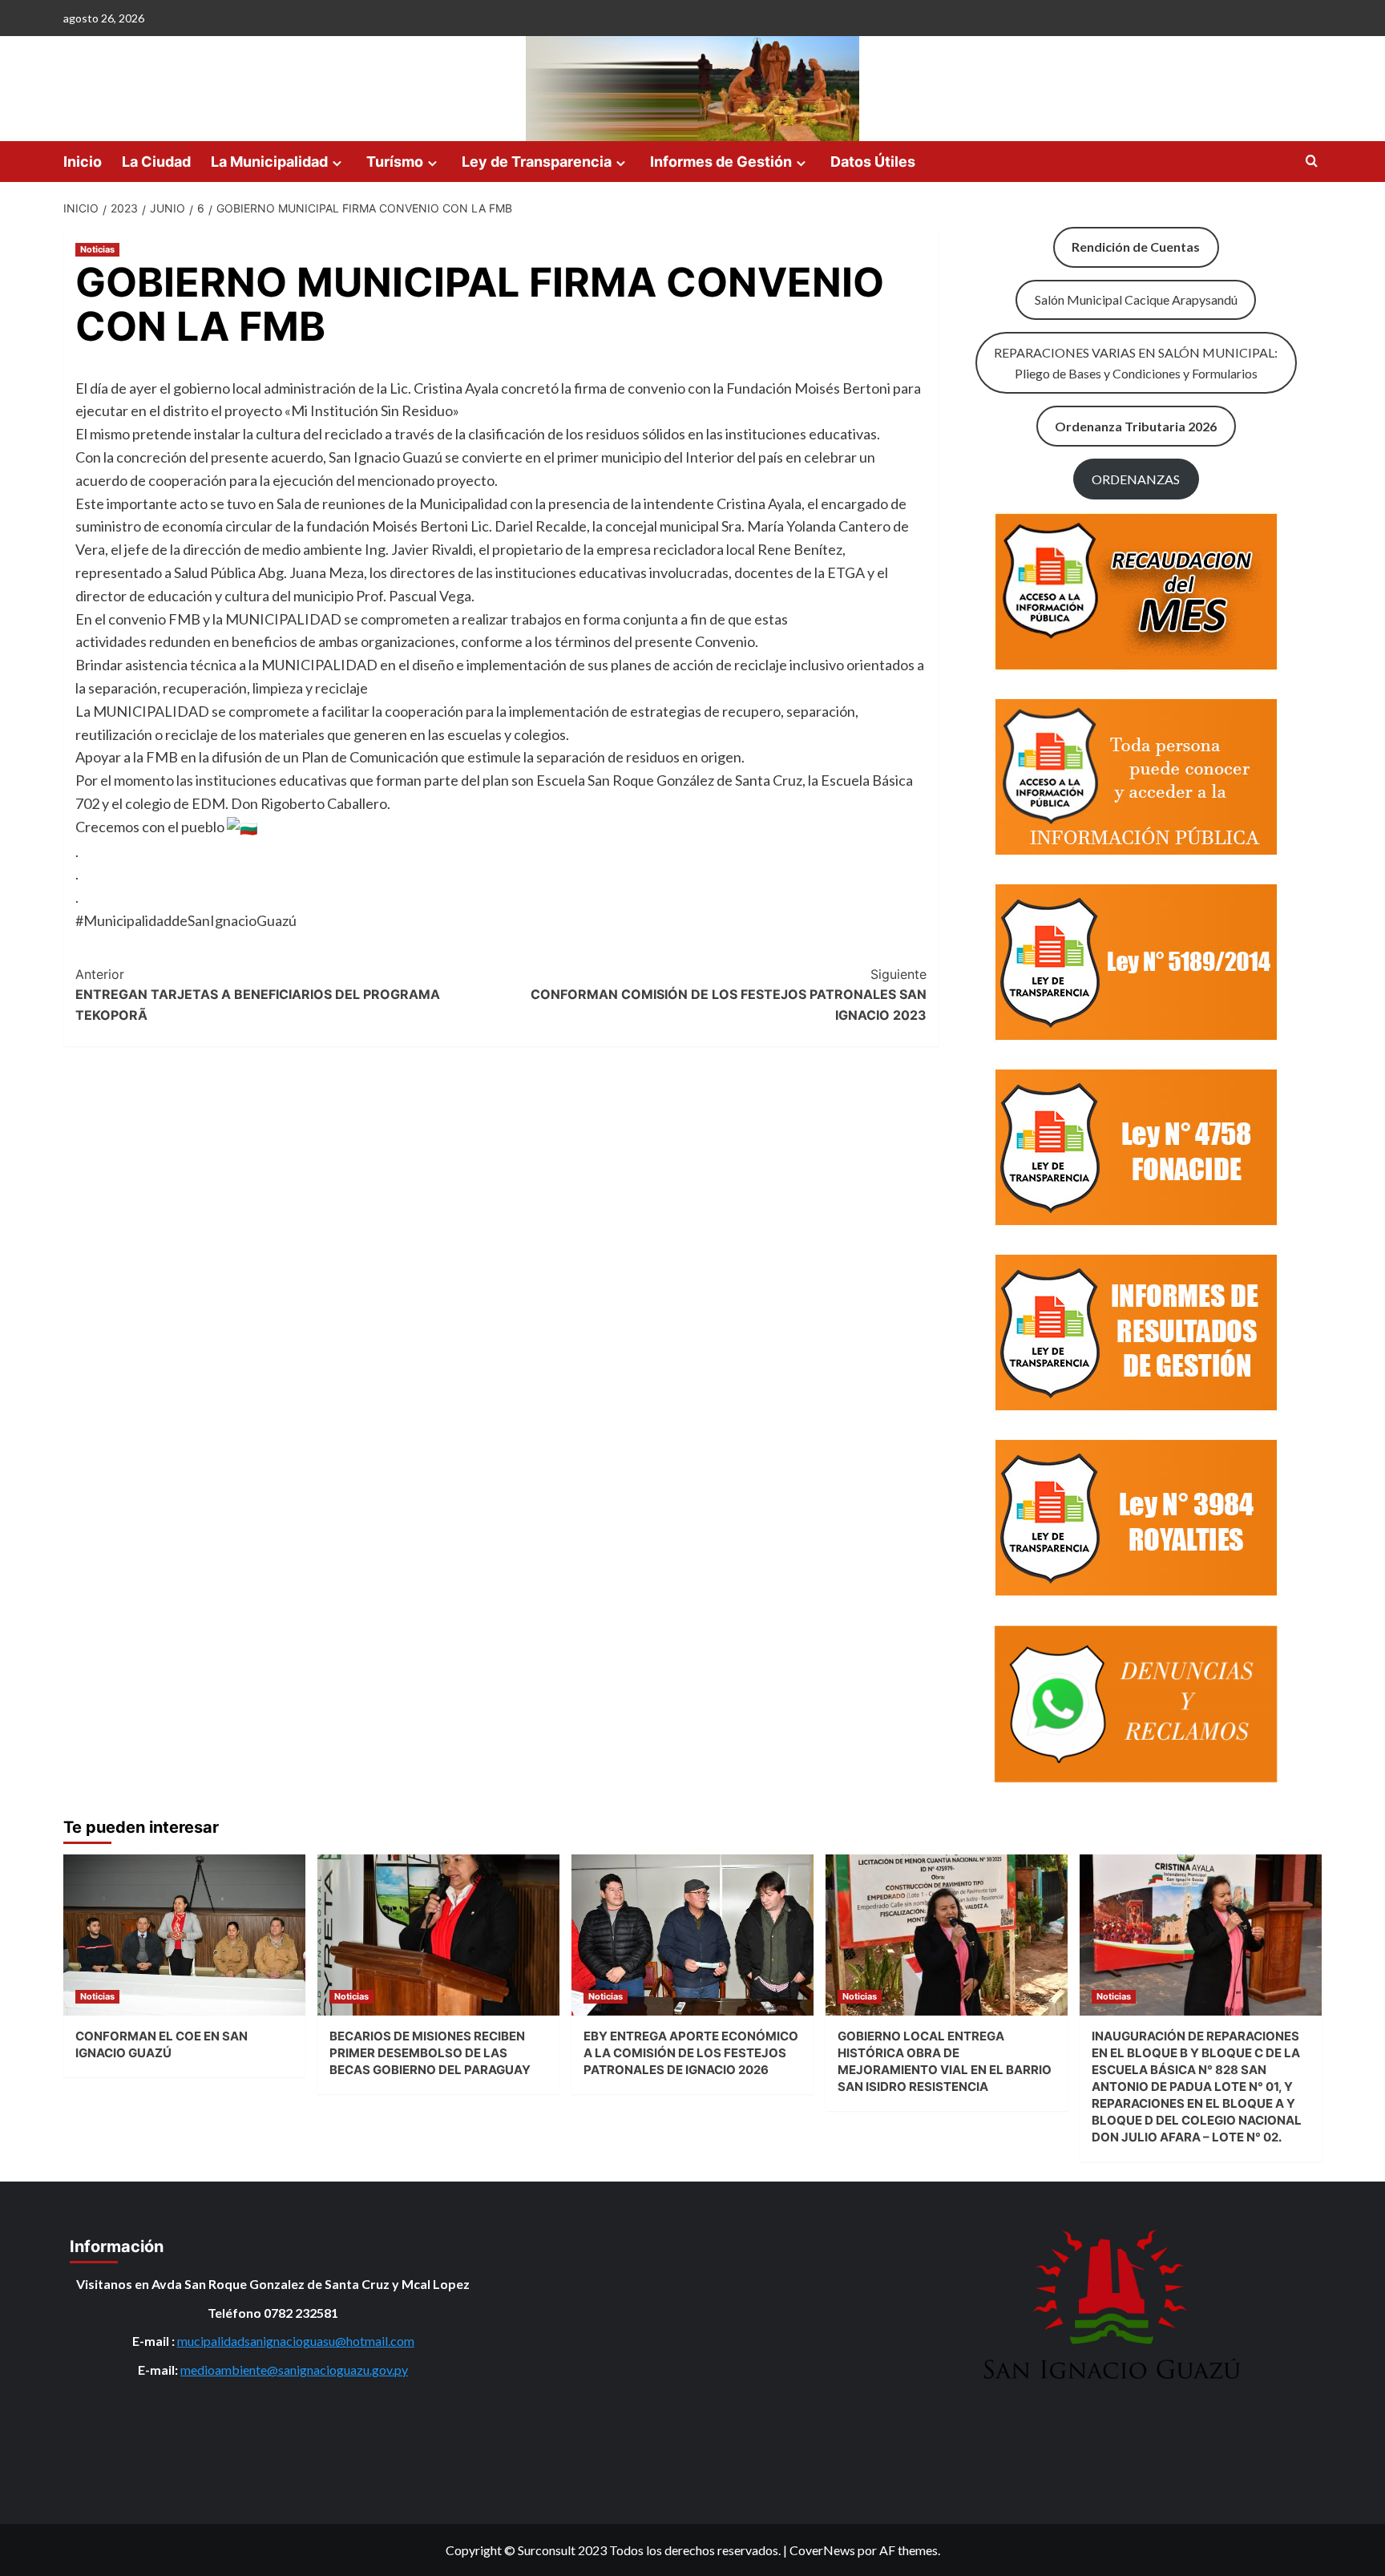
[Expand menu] (337, 163)
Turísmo (395, 162)
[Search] (1312, 162)
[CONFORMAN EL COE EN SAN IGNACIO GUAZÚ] (184, 1935)
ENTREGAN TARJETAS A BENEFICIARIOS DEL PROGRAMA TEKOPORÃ (258, 995)
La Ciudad (156, 162)
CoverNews (822, 2550)
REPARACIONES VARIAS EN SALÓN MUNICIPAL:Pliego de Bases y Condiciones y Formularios (1136, 363)
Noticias (97, 249)
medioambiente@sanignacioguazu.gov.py (294, 2370)
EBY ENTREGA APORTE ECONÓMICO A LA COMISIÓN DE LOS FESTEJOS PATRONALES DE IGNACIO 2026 (691, 2053)
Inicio (83, 162)
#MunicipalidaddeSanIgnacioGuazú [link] (186, 920)
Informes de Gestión (721, 162)
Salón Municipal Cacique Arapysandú (1136, 299)
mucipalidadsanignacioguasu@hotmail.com (296, 2341)
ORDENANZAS (1136, 479)
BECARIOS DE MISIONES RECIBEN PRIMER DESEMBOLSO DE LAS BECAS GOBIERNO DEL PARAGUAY (430, 2053)
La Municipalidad (269, 162)
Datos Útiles (873, 162)
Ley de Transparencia (537, 162)
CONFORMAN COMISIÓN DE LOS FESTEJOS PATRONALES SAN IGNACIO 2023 (729, 995)
